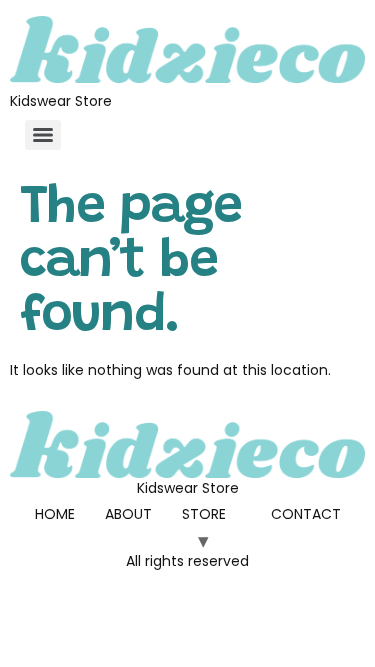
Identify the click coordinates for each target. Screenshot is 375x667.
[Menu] (43, 135)
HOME (55, 514)
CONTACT (306, 514)
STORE (204, 514)
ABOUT (128, 514)
